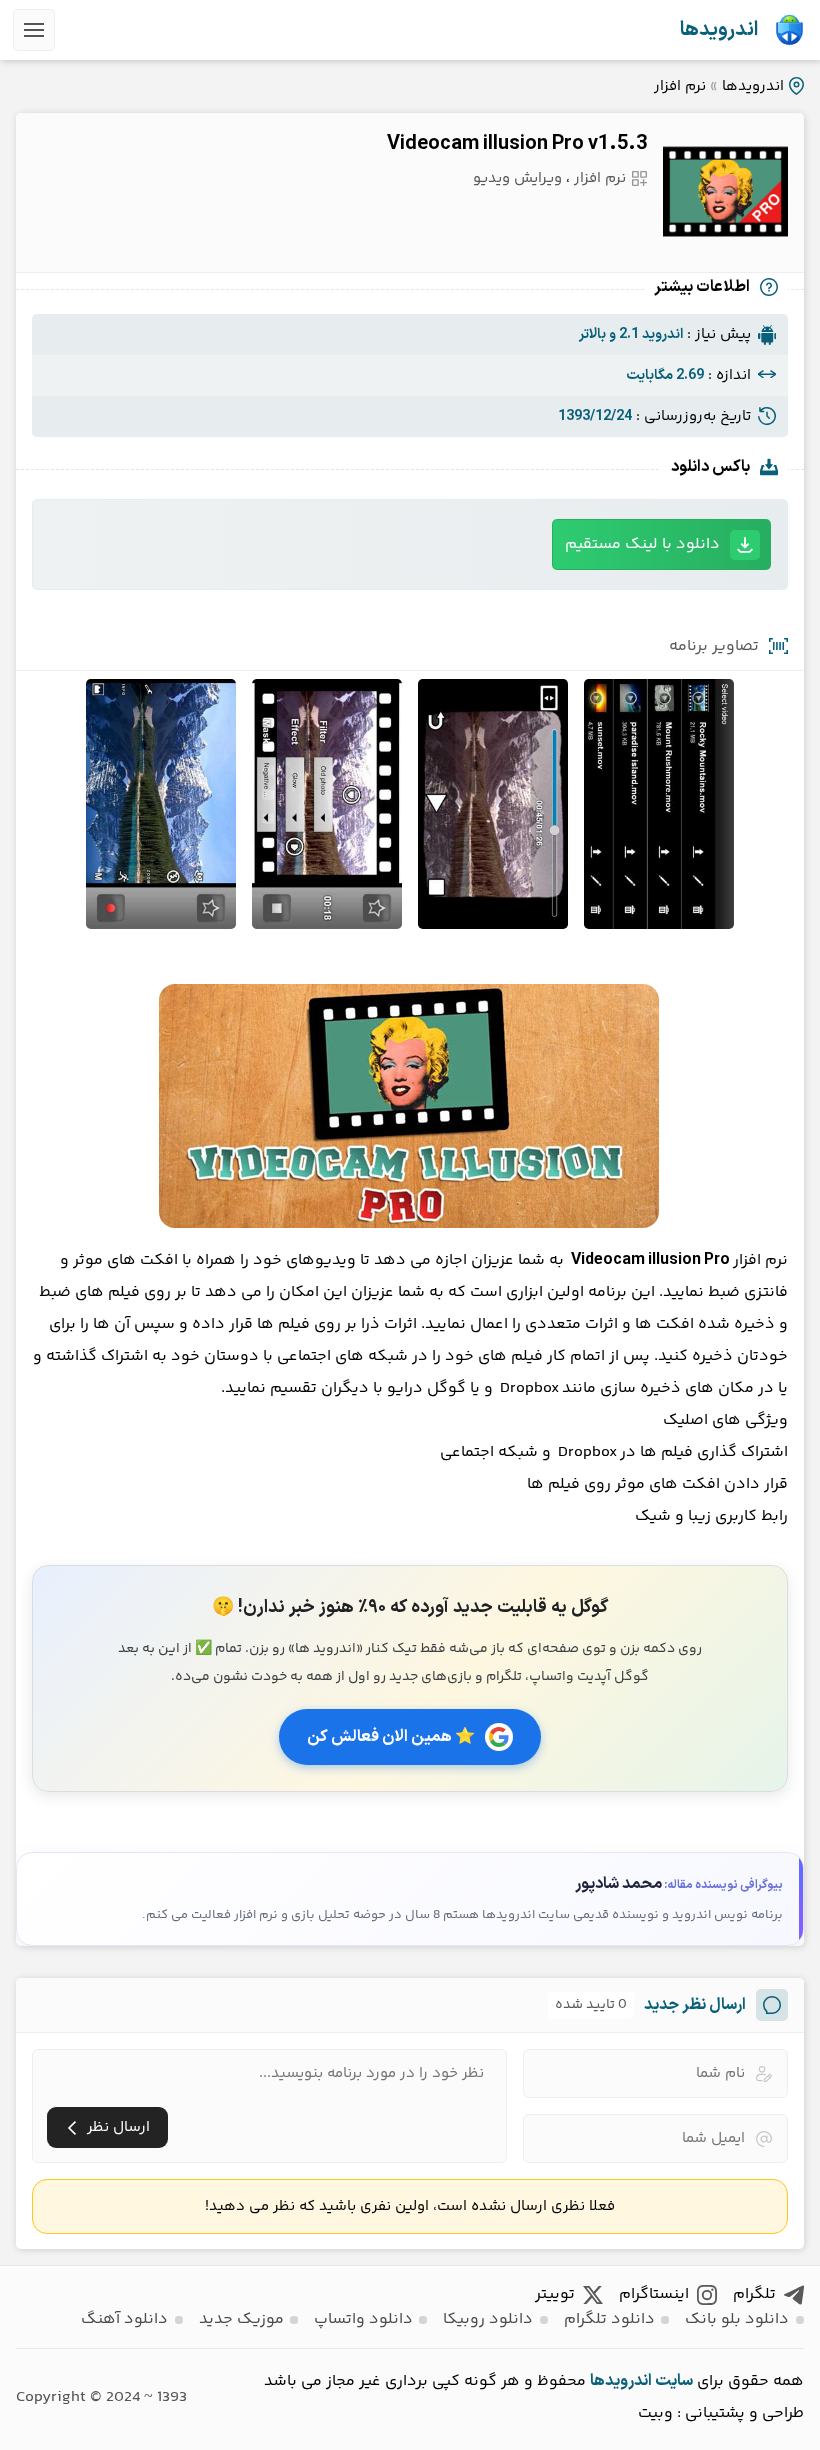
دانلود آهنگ (124, 2319)
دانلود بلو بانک (737, 2319)
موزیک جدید (241, 2319)
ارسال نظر (118, 2127)
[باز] (34, 30)
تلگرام (754, 2294)
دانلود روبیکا (488, 2319)
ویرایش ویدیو (517, 178)
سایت (674, 2381)
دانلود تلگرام (609, 2319)
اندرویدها (719, 30)
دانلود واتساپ (363, 2319)
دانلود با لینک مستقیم (642, 544)
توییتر (555, 2294)
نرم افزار (680, 86)
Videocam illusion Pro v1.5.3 (517, 144)
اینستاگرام (654, 2294)
